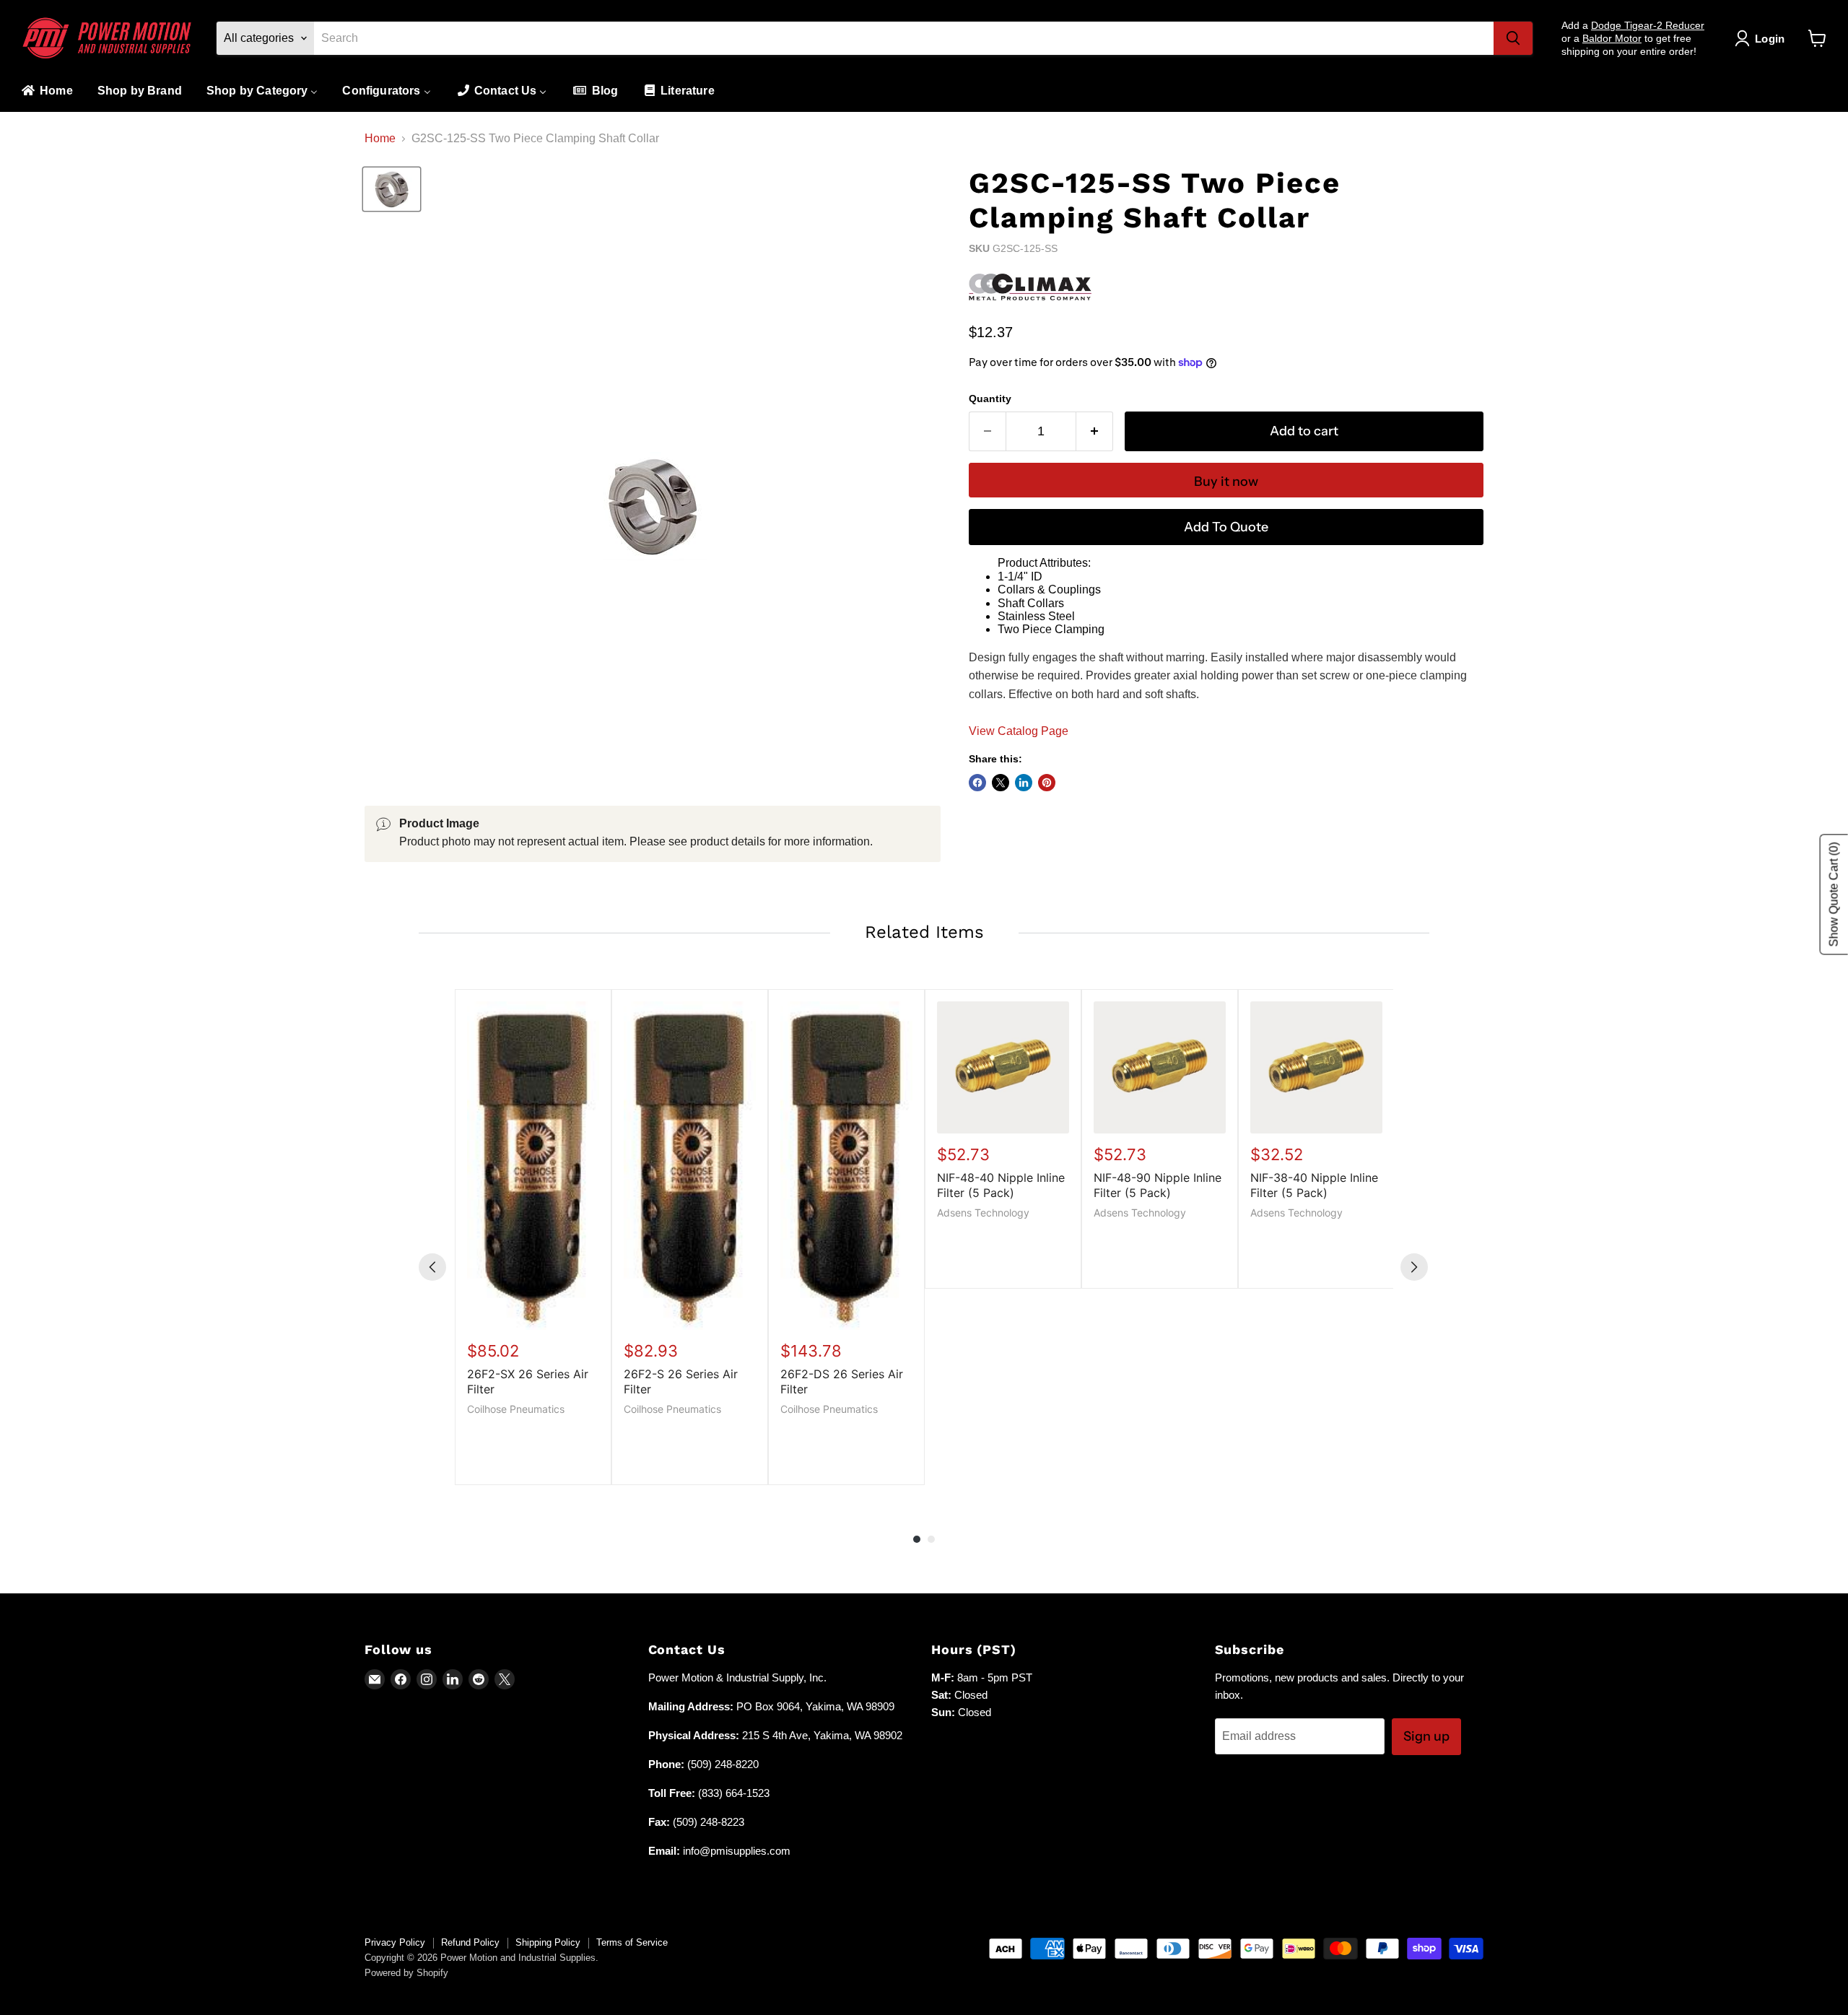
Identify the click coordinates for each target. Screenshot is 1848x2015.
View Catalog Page (1019, 731)
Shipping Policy (548, 1942)
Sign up (1426, 1736)
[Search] (1513, 38)
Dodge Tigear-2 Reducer (1648, 25)
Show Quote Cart (1834, 895)
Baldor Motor (1612, 38)
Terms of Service (632, 1942)
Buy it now (1226, 482)
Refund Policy (470, 1942)
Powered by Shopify (406, 1973)
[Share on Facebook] (977, 783)
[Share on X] (1001, 783)
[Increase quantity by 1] (1095, 431)
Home (380, 138)
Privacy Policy (395, 1942)
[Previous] (432, 1267)
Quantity (990, 399)
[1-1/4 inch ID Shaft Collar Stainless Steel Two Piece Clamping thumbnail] (392, 189)
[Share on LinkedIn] (1024, 783)
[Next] (1414, 1267)
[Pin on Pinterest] (1047, 783)
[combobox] (904, 38)
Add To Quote (1226, 527)
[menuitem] (46, 91)
